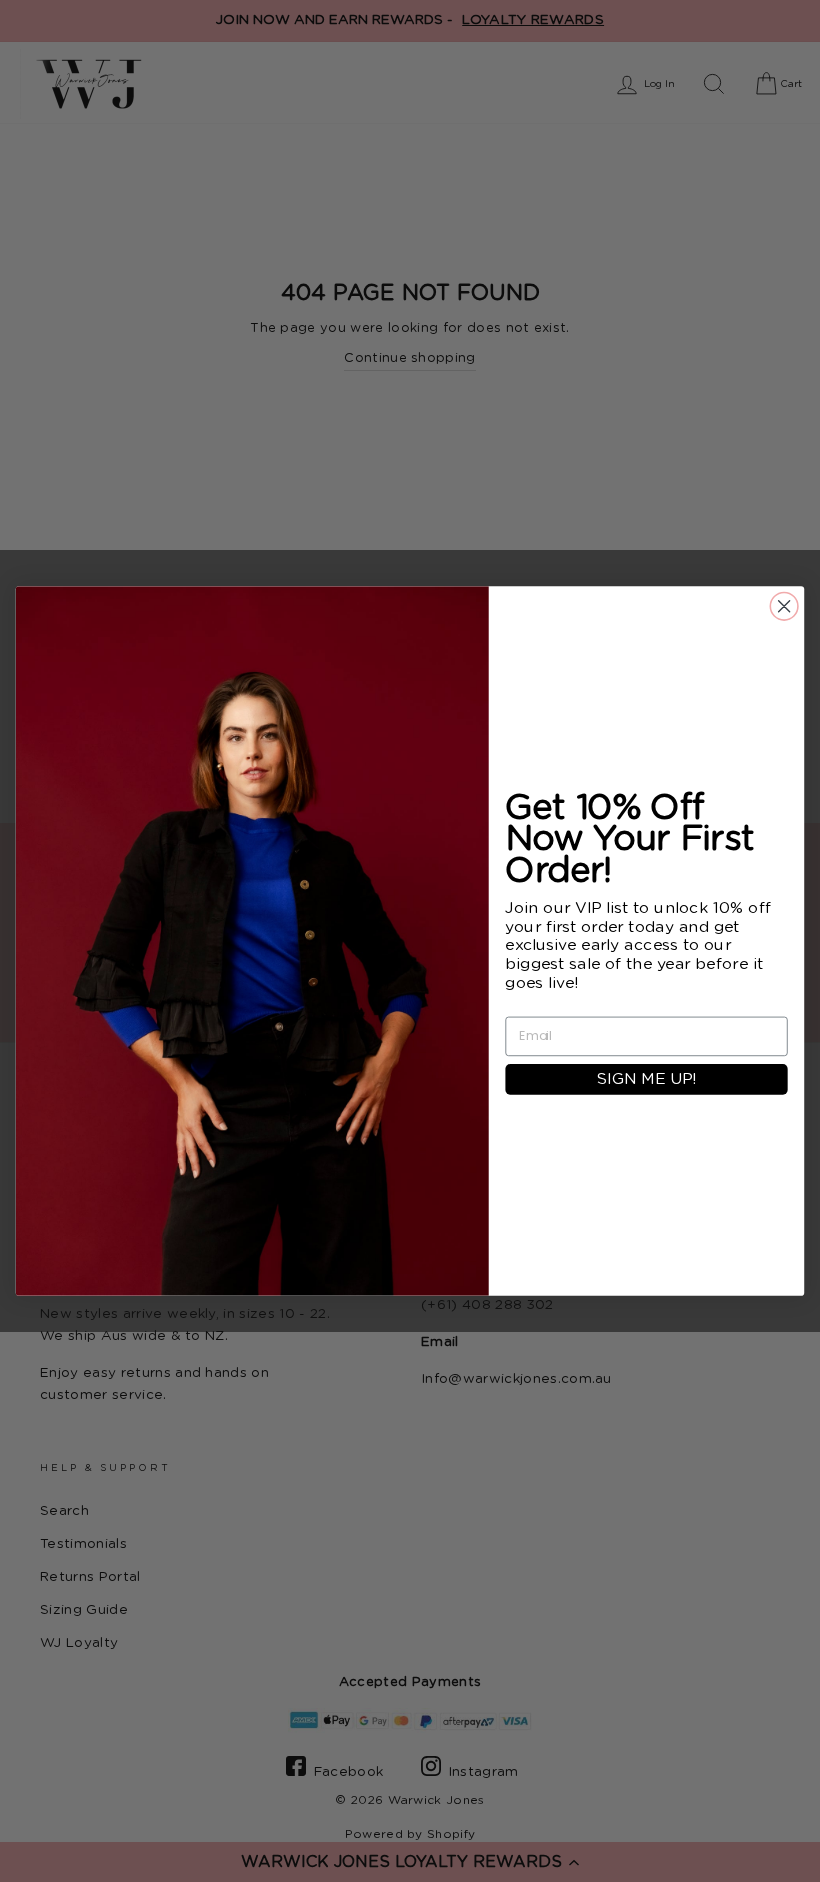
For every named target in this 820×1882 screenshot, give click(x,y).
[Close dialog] (784, 607)
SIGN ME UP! (646, 1079)
